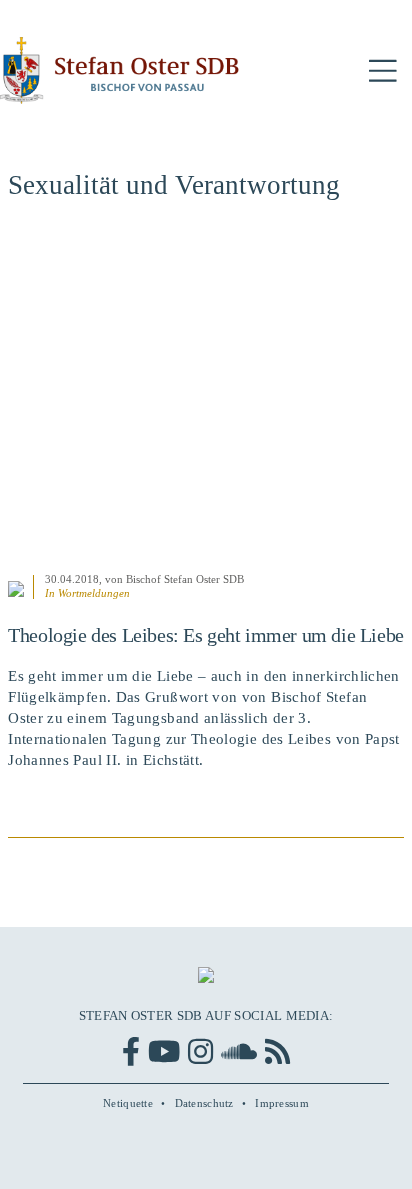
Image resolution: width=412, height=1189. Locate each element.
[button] (383, 71)
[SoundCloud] (239, 1051)
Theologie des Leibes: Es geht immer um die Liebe (205, 635)
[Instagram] (200, 1051)
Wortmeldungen (94, 593)
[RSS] (277, 1051)
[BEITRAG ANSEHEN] (206, 397)
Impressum (282, 1103)
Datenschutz (204, 1103)
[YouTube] (164, 1051)
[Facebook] (131, 1051)
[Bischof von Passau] (120, 70)
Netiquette (128, 1103)
